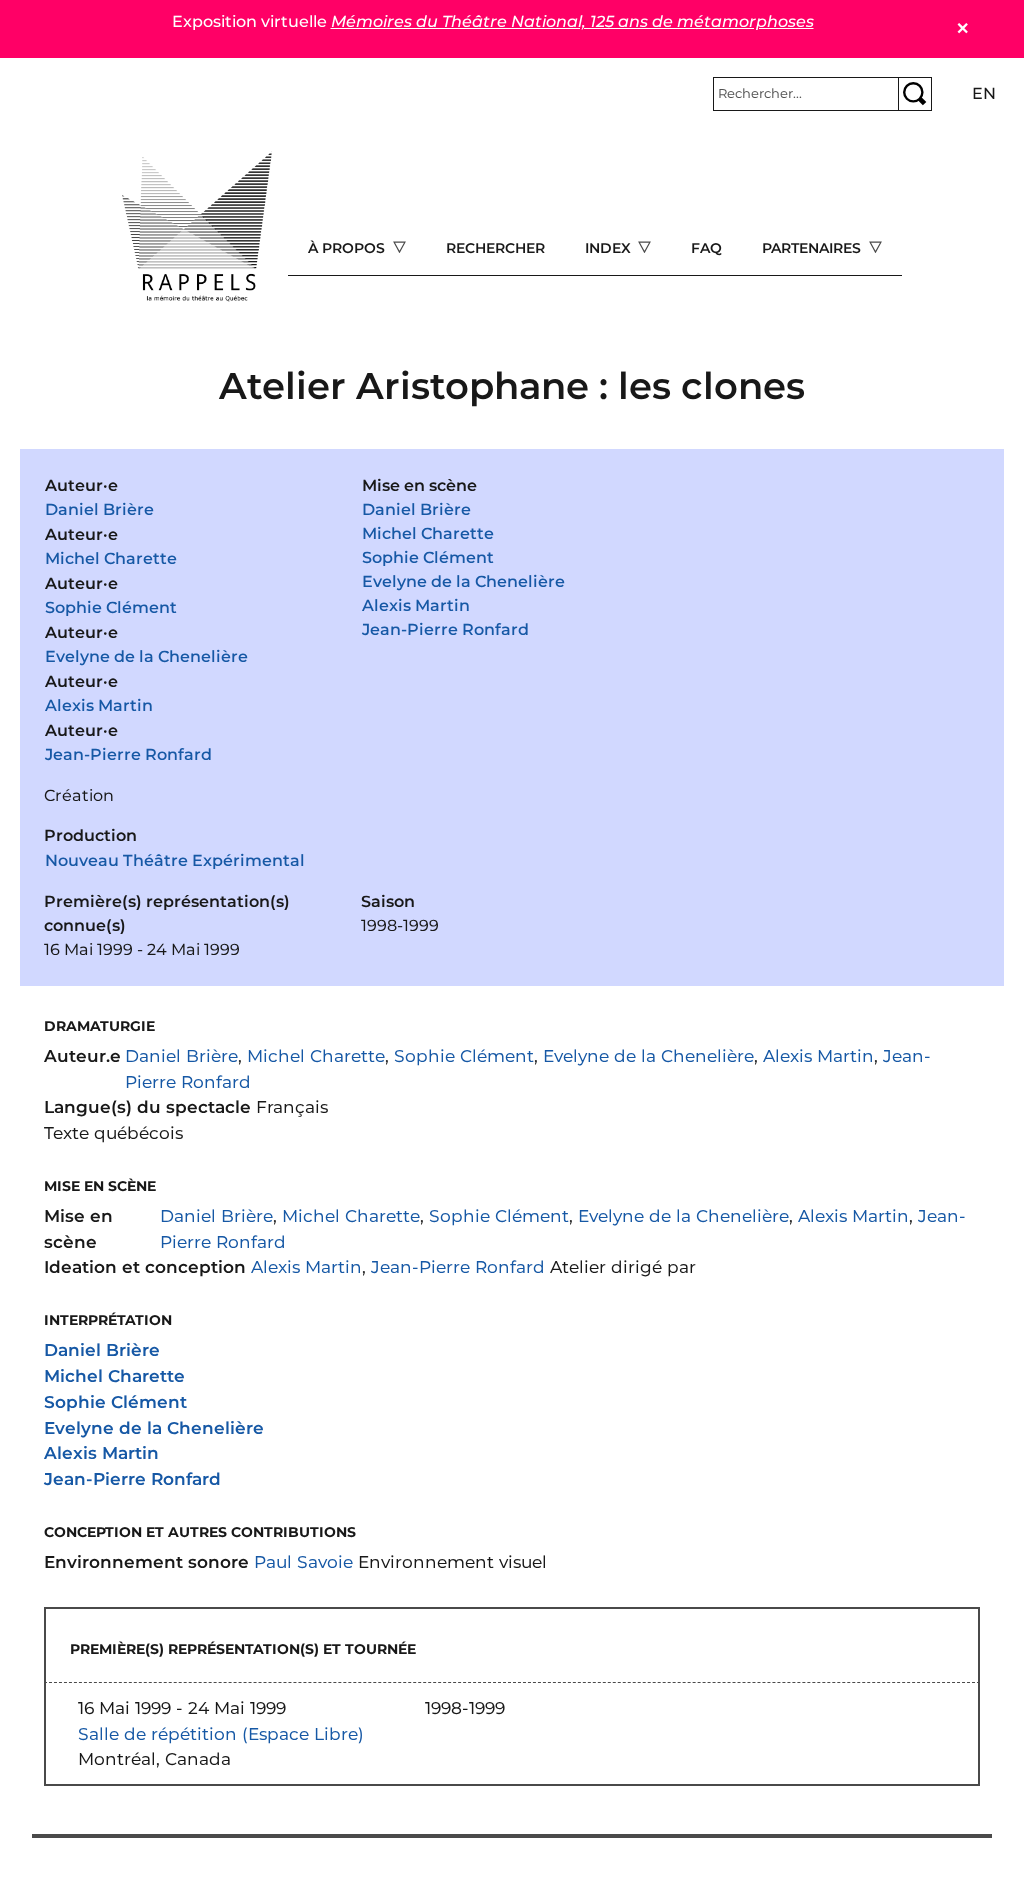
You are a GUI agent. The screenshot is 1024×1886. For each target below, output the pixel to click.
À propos (348, 248)
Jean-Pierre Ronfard (128, 754)
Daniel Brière (99, 509)
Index (610, 248)
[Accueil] (197, 227)
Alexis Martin (99, 705)
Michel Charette (111, 558)
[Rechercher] (915, 94)
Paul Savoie (303, 1561)
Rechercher (495, 248)
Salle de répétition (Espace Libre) (221, 1733)
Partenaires (813, 248)
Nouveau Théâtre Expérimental (175, 860)
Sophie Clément (111, 607)
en (984, 93)
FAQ (706, 248)
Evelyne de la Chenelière (146, 656)
